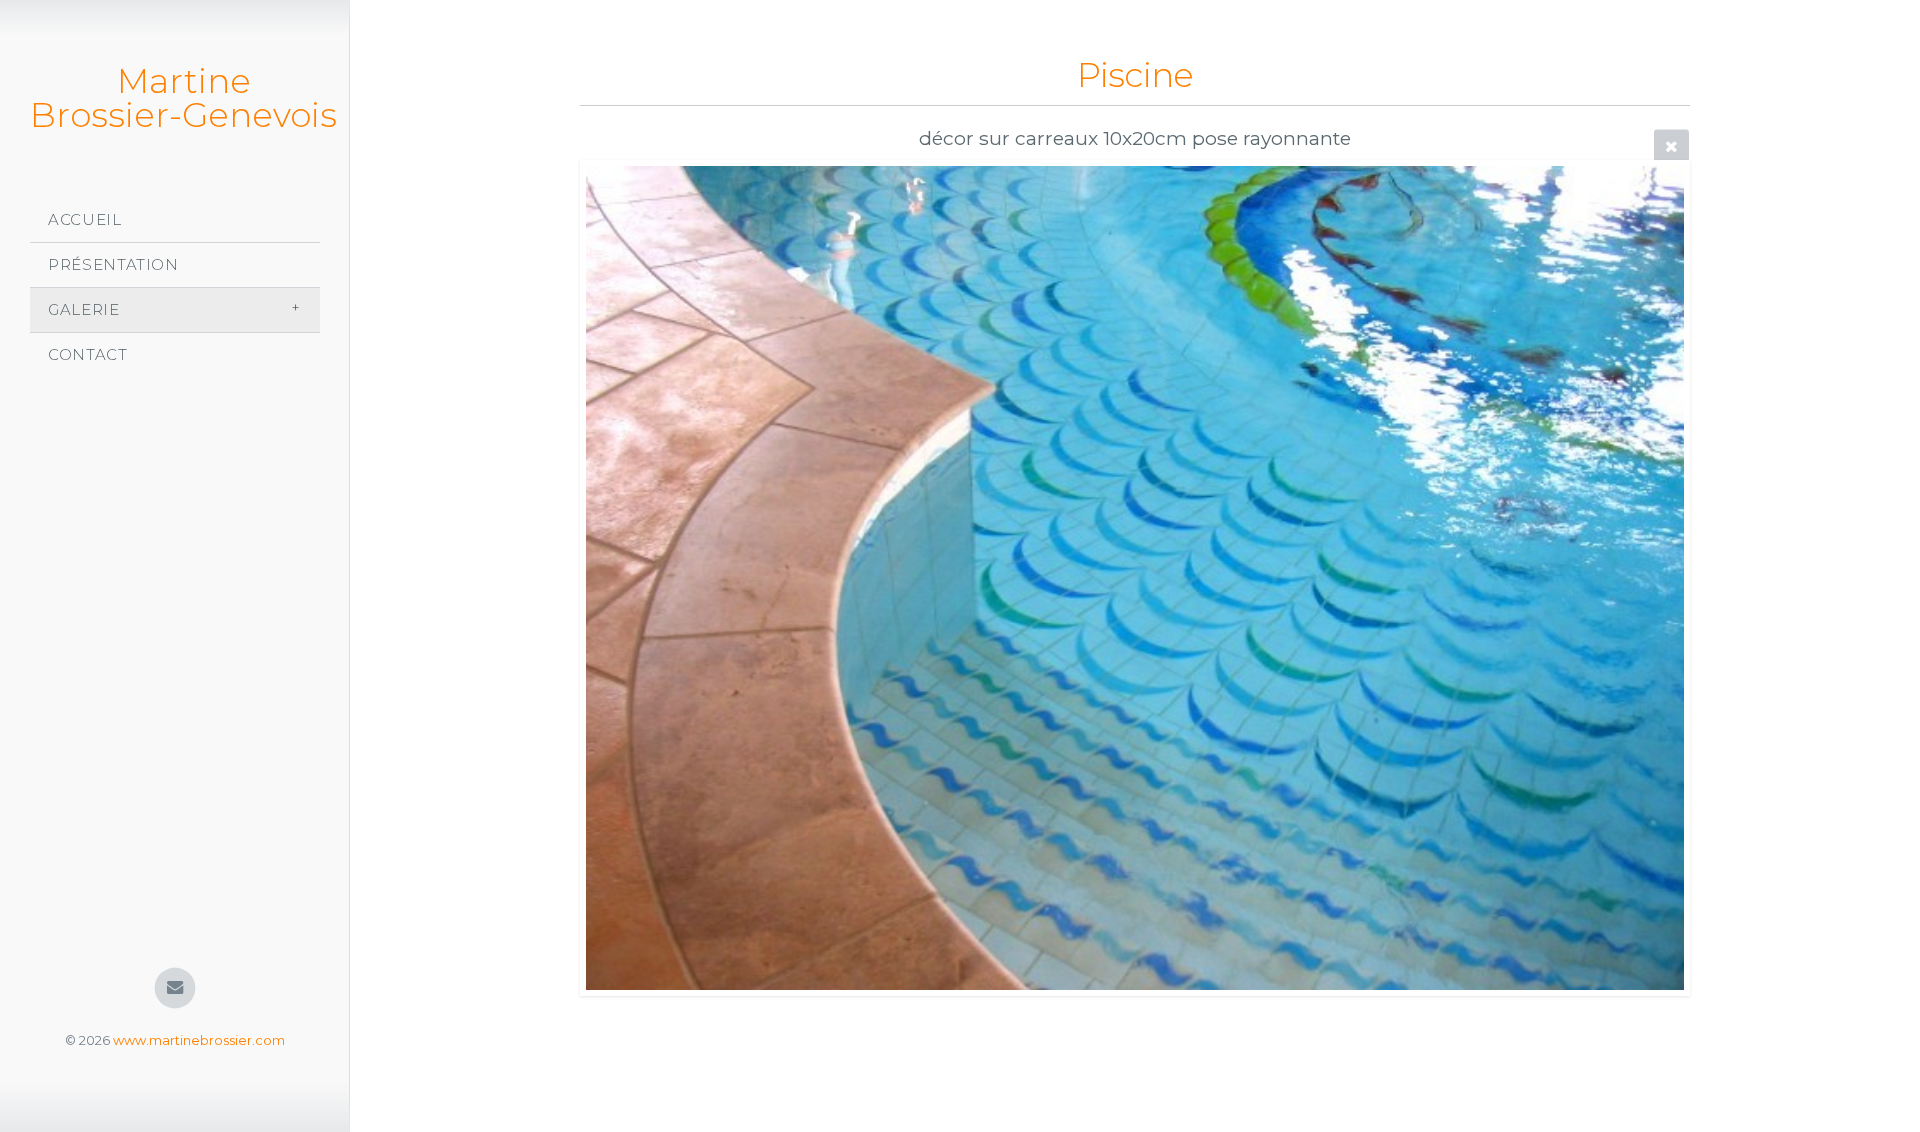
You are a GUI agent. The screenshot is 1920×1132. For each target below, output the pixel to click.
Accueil (85, 219)
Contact (88, 354)
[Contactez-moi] (175, 988)
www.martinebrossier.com (199, 1040)
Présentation (113, 264)
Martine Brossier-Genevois (183, 98)
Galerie (84, 309)
